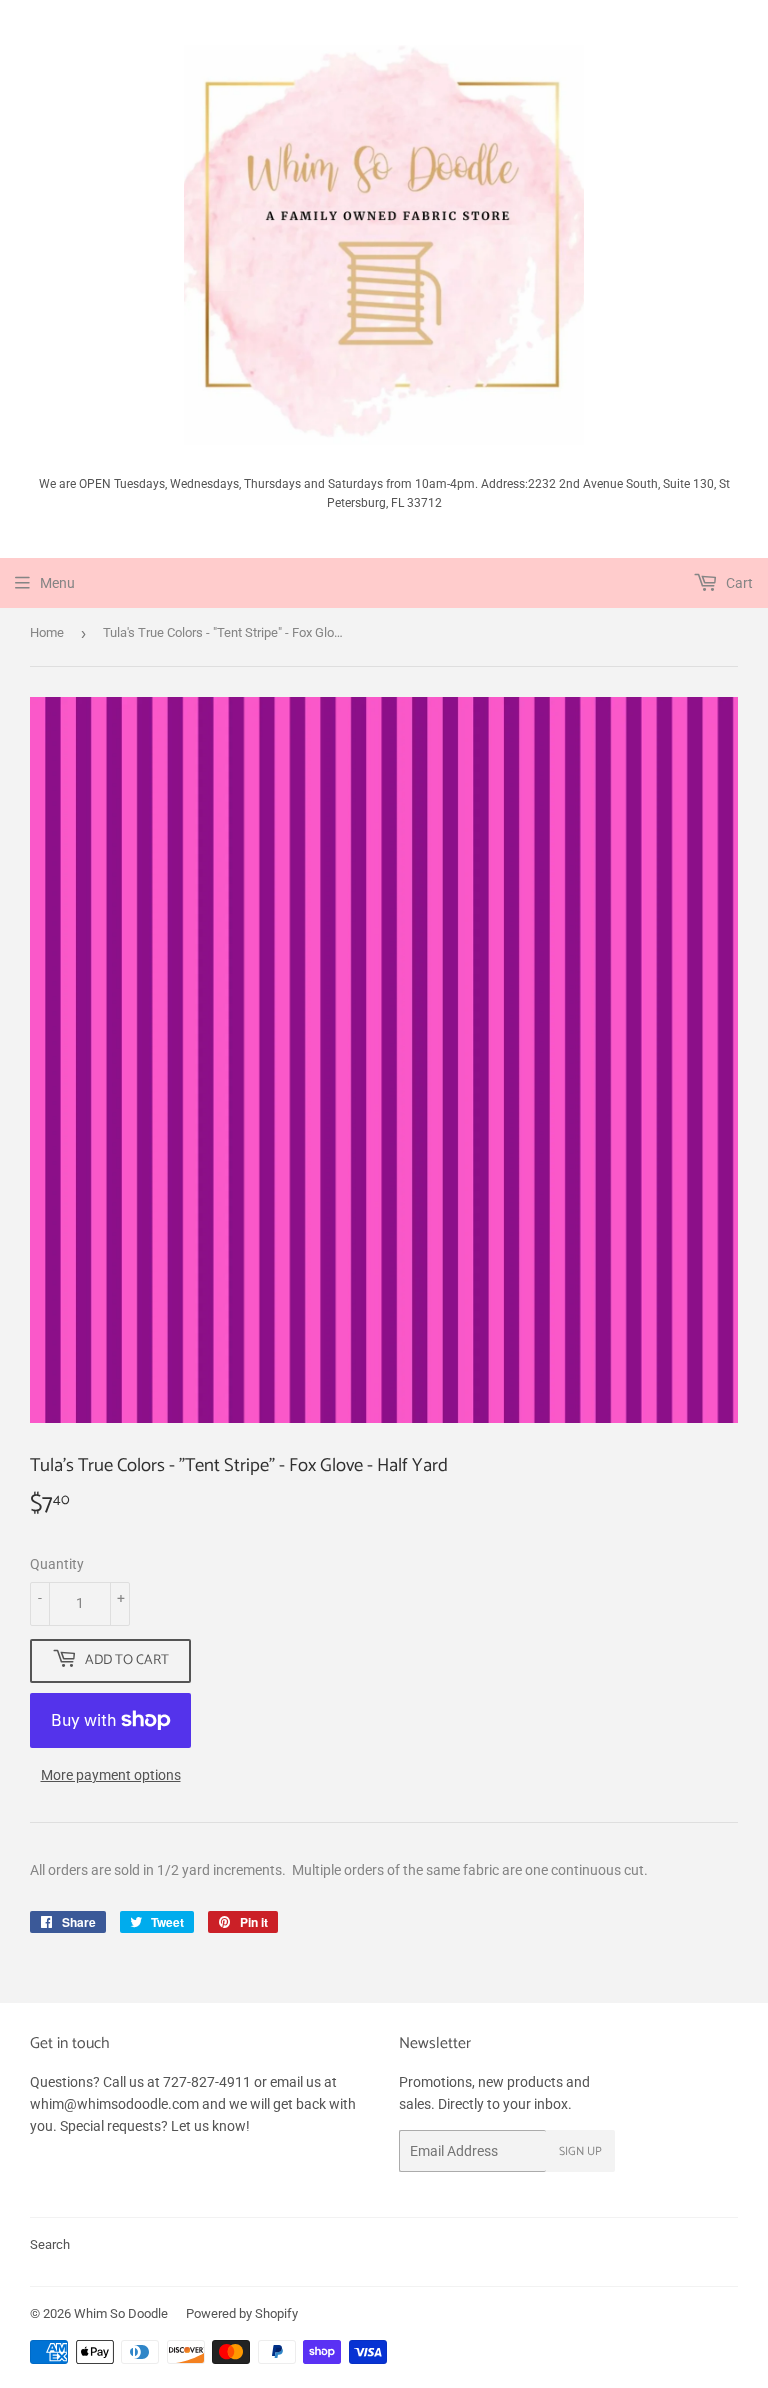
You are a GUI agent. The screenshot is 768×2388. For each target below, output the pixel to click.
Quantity (57, 1564)
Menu (57, 583)
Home (47, 632)
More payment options (111, 1775)
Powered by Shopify (242, 2313)
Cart (738, 583)
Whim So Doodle (121, 2313)
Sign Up (580, 2151)
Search (50, 2244)
